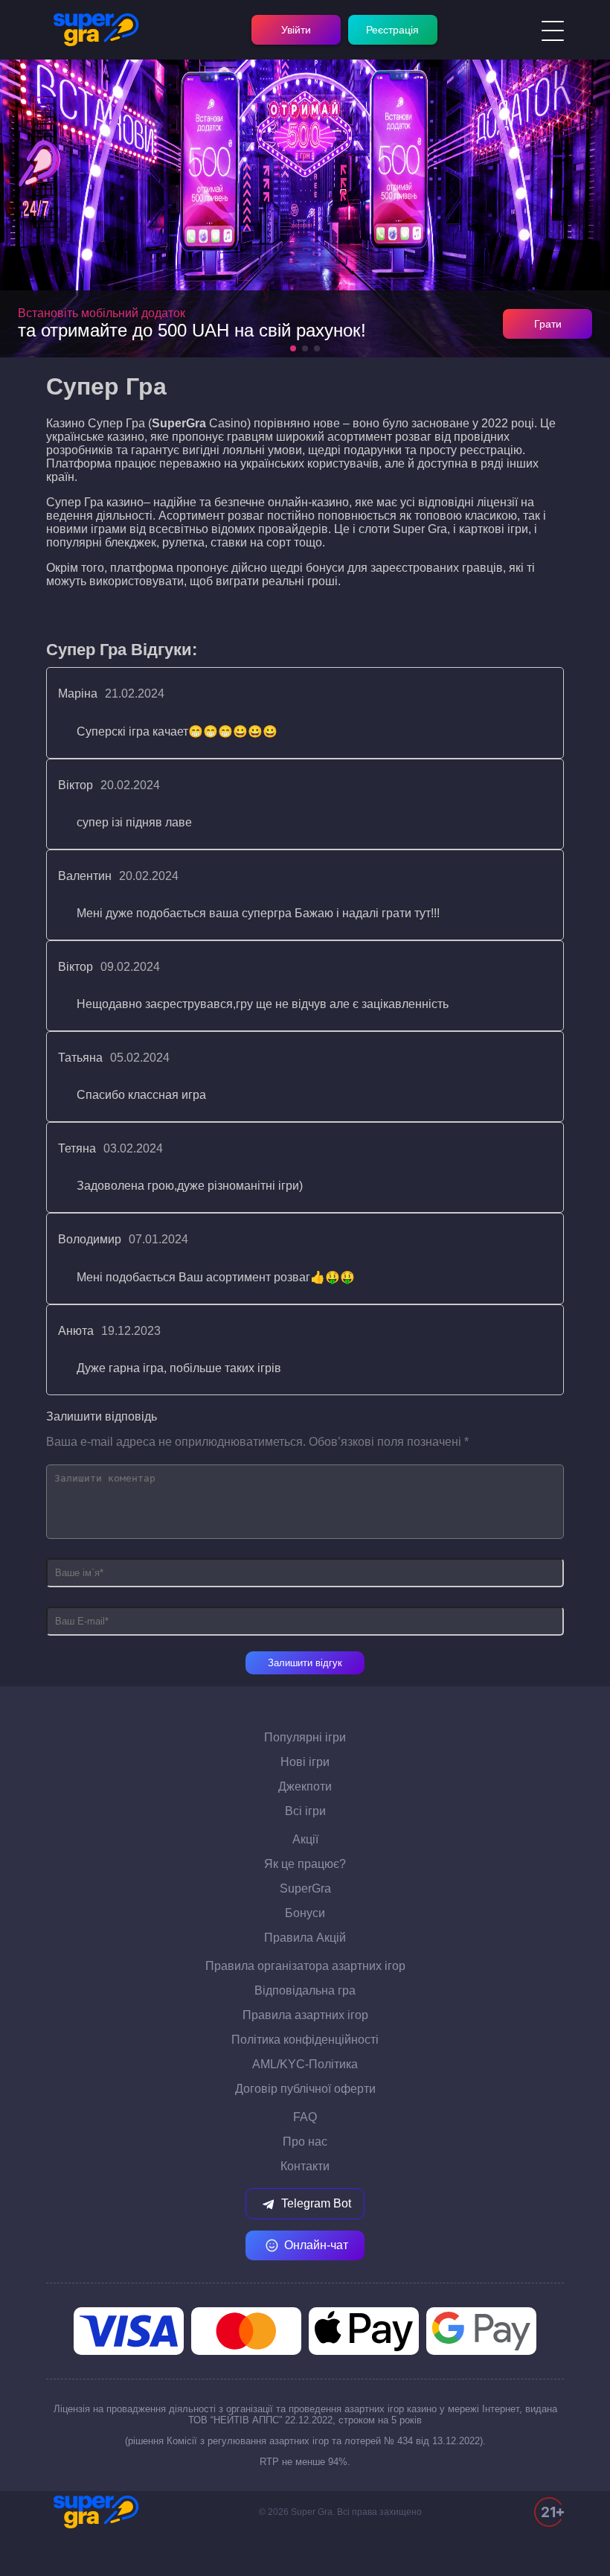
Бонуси (305, 1913)
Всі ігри (305, 1811)
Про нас (305, 2142)
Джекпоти (305, 1786)
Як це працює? (305, 1864)
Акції (305, 1839)
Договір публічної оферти (305, 2089)
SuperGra (305, 1888)
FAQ (305, 2117)
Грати (548, 324)
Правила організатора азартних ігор (305, 1966)
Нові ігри (305, 1762)
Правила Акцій (305, 1938)
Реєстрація (392, 30)
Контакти (305, 2166)
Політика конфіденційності (305, 2040)
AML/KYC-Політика (305, 2064)
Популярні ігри (305, 1737)
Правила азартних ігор (305, 2015)
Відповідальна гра (305, 1990)
